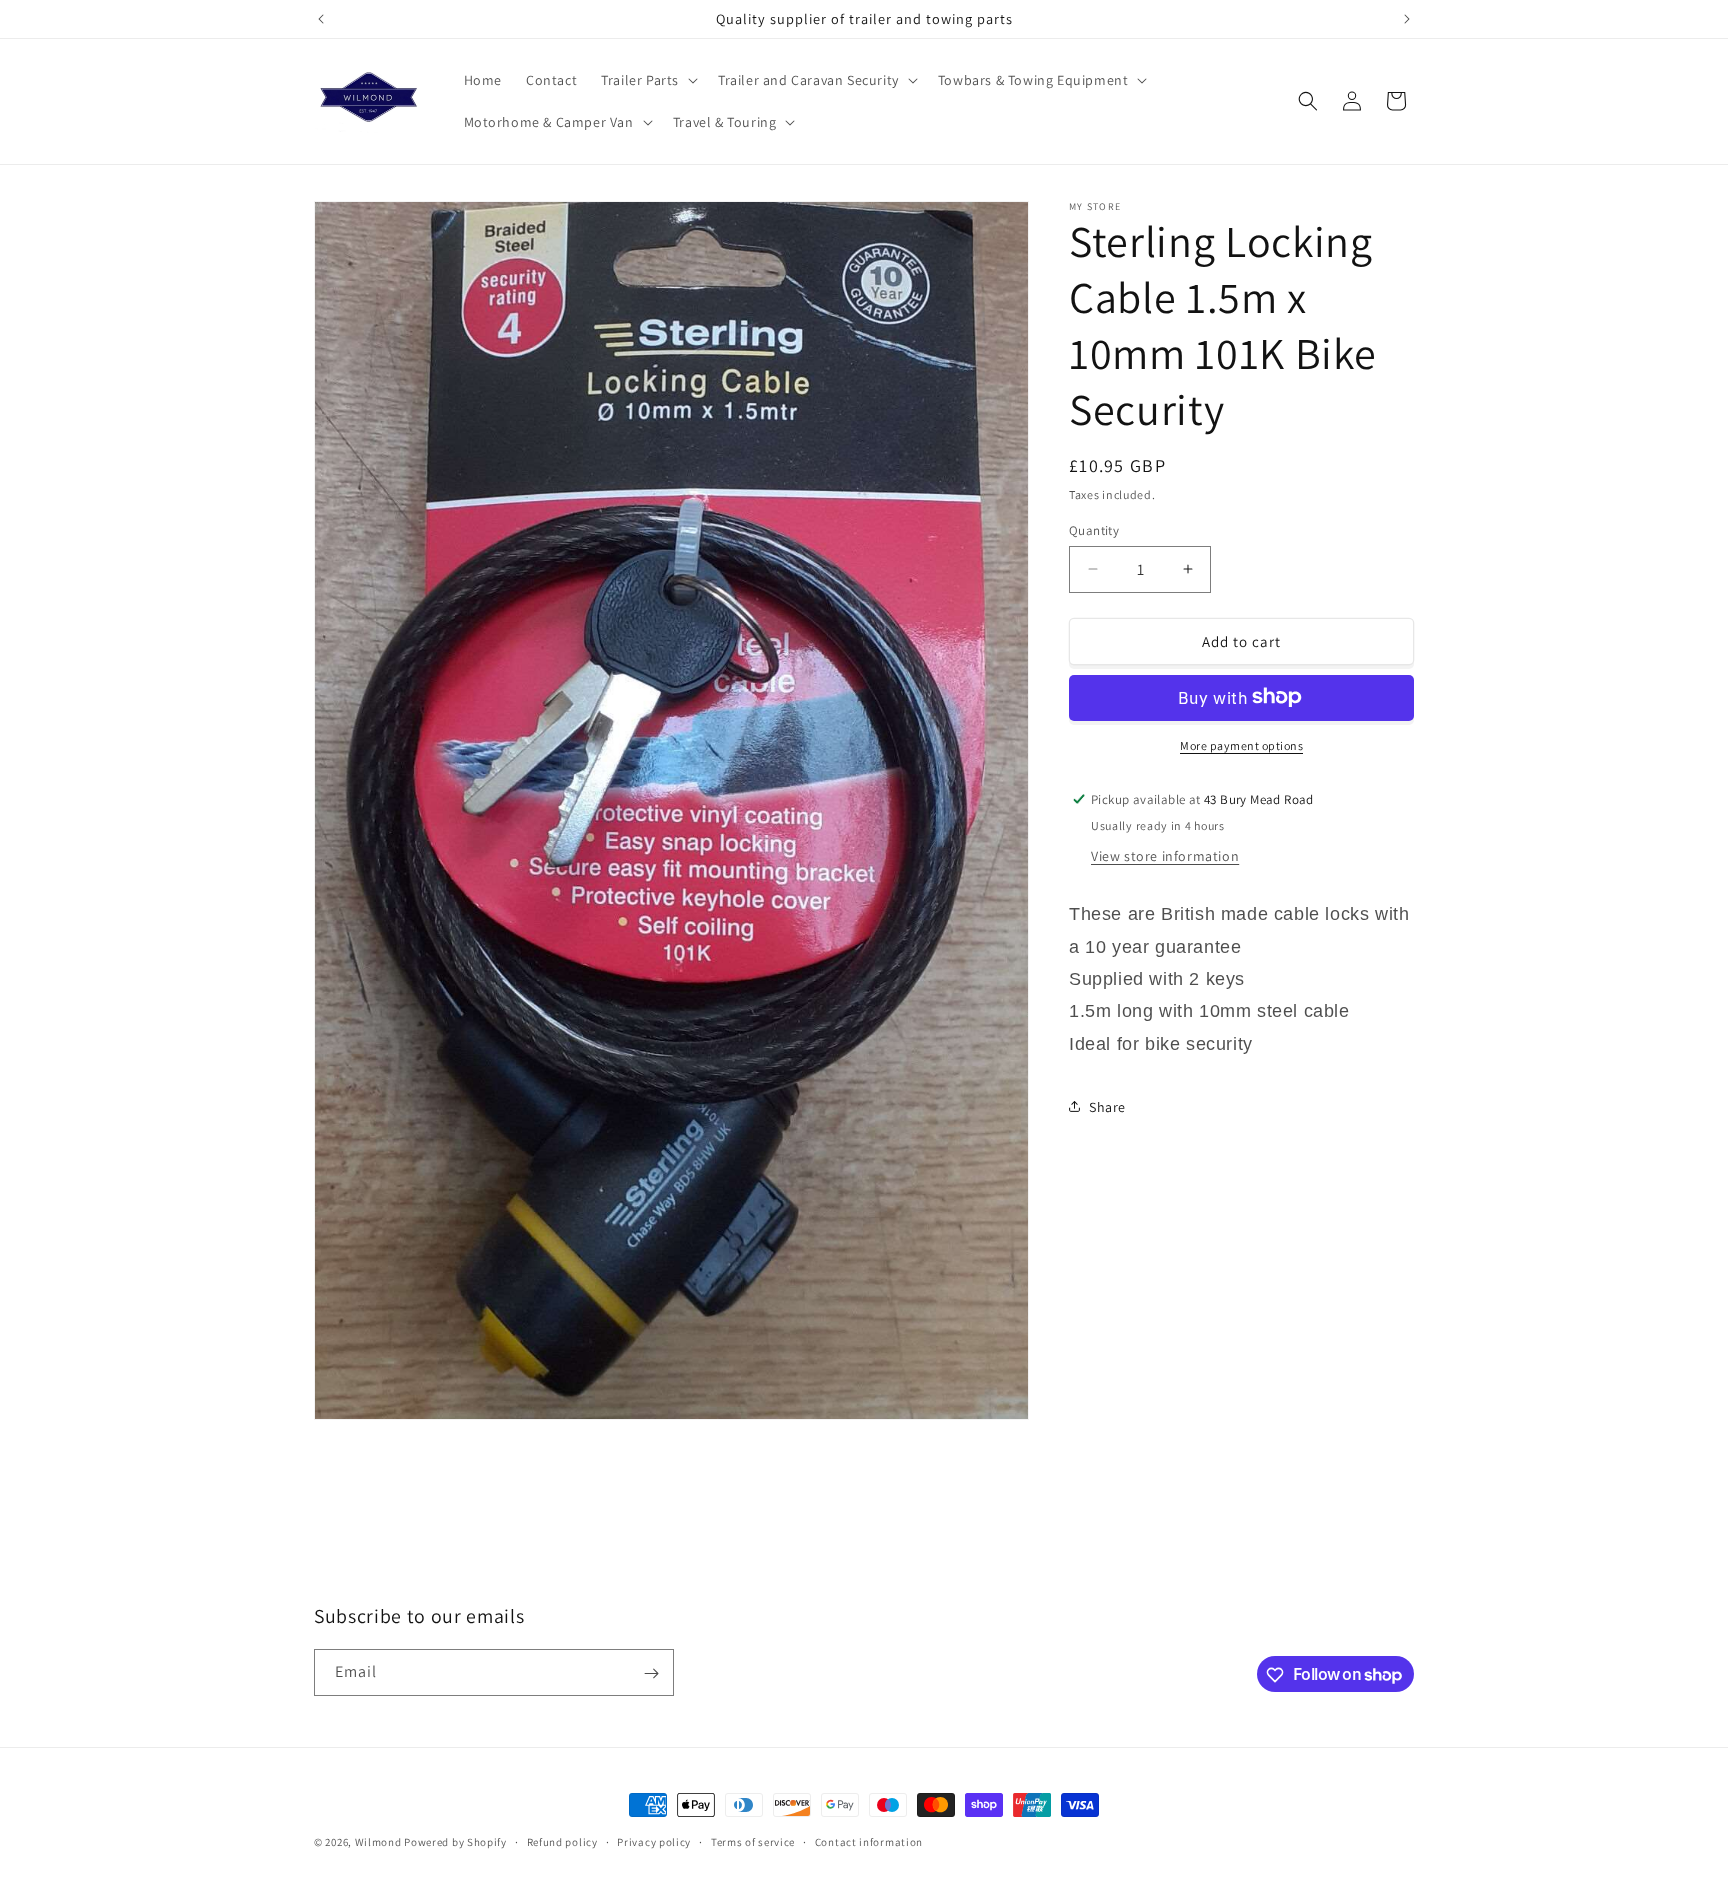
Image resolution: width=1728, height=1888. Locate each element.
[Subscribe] (651, 1673)
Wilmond (378, 1842)
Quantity (1094, 529)
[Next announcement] (1407, 19)
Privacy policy (654, 1841)
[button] (647, 80)
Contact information (869, 1841)
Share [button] (1107, 1106)
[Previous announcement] (321, 19)
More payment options (1241, 744)
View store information (1165, 855)
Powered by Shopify (455, 1842)
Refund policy (562, 1841)
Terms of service (753, 1841)
